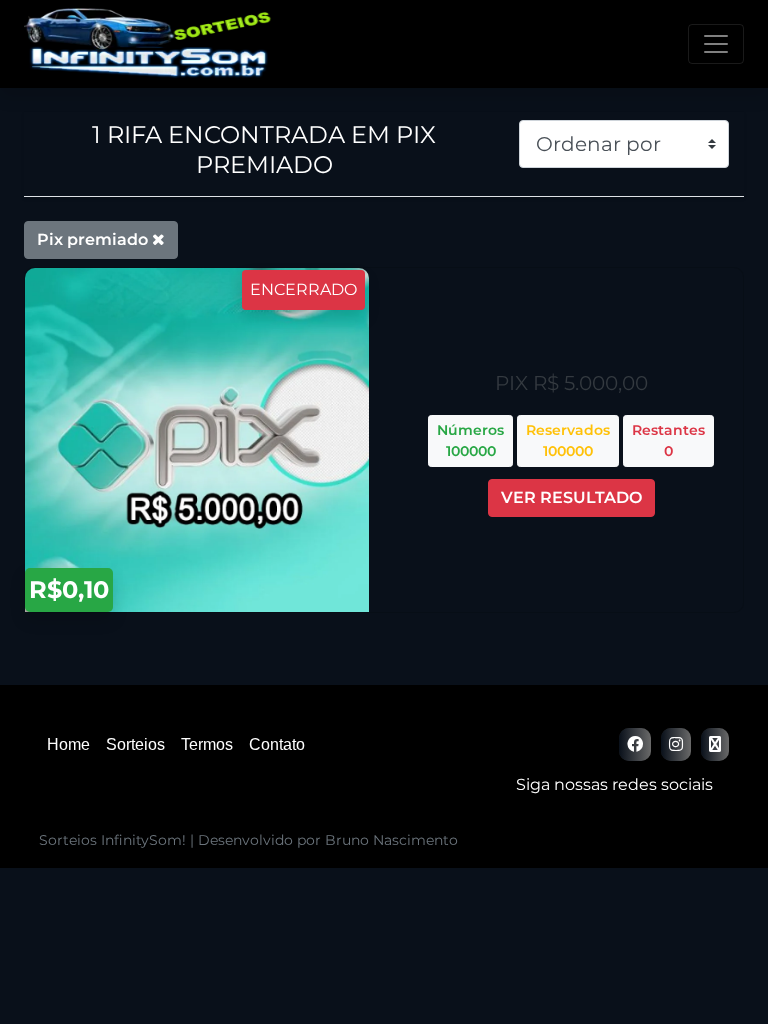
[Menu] (716, 44)
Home (68, 744)
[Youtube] (715, 744)
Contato (277, 744)
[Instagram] (676, 744)
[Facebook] (635, 744)
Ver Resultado (571, 497)
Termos (207, 744)
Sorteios (135, 744)
